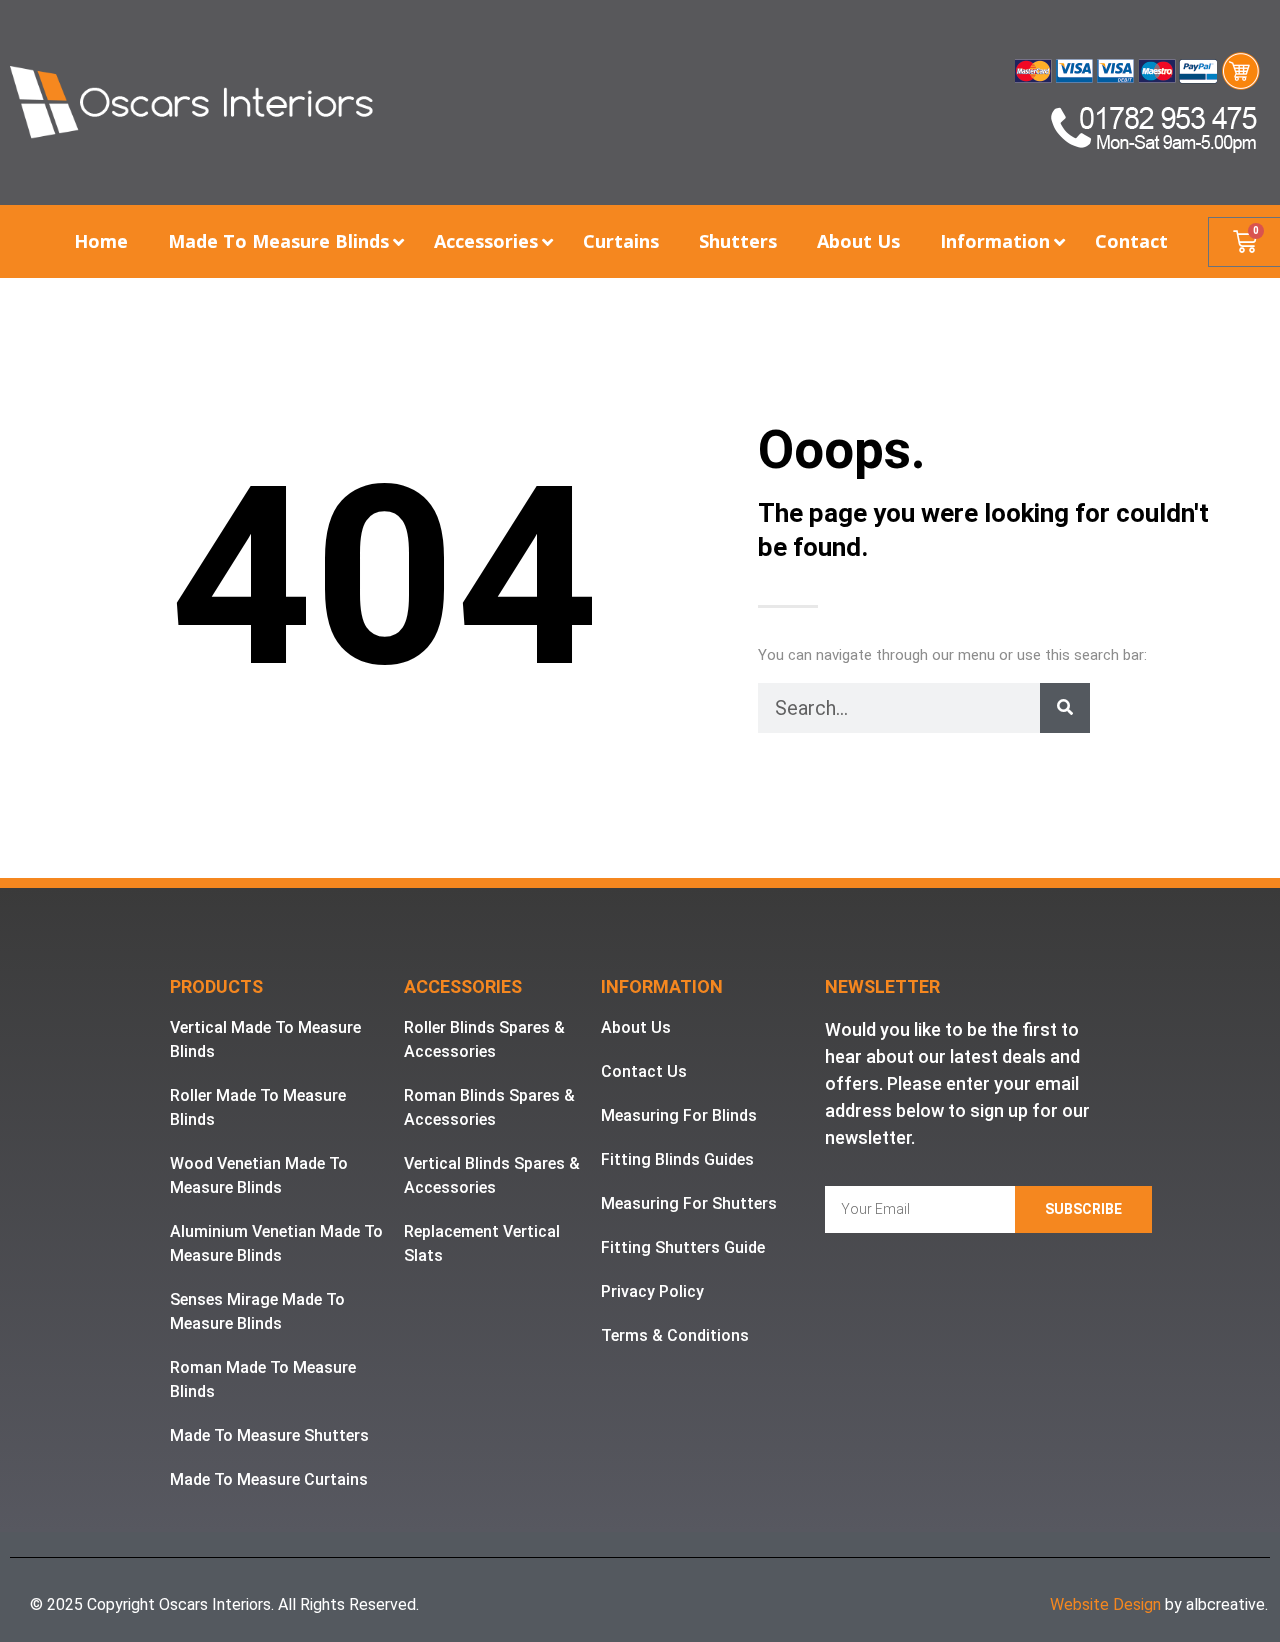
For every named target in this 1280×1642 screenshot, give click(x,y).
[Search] (1065, 708)
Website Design (1105, 1604)
